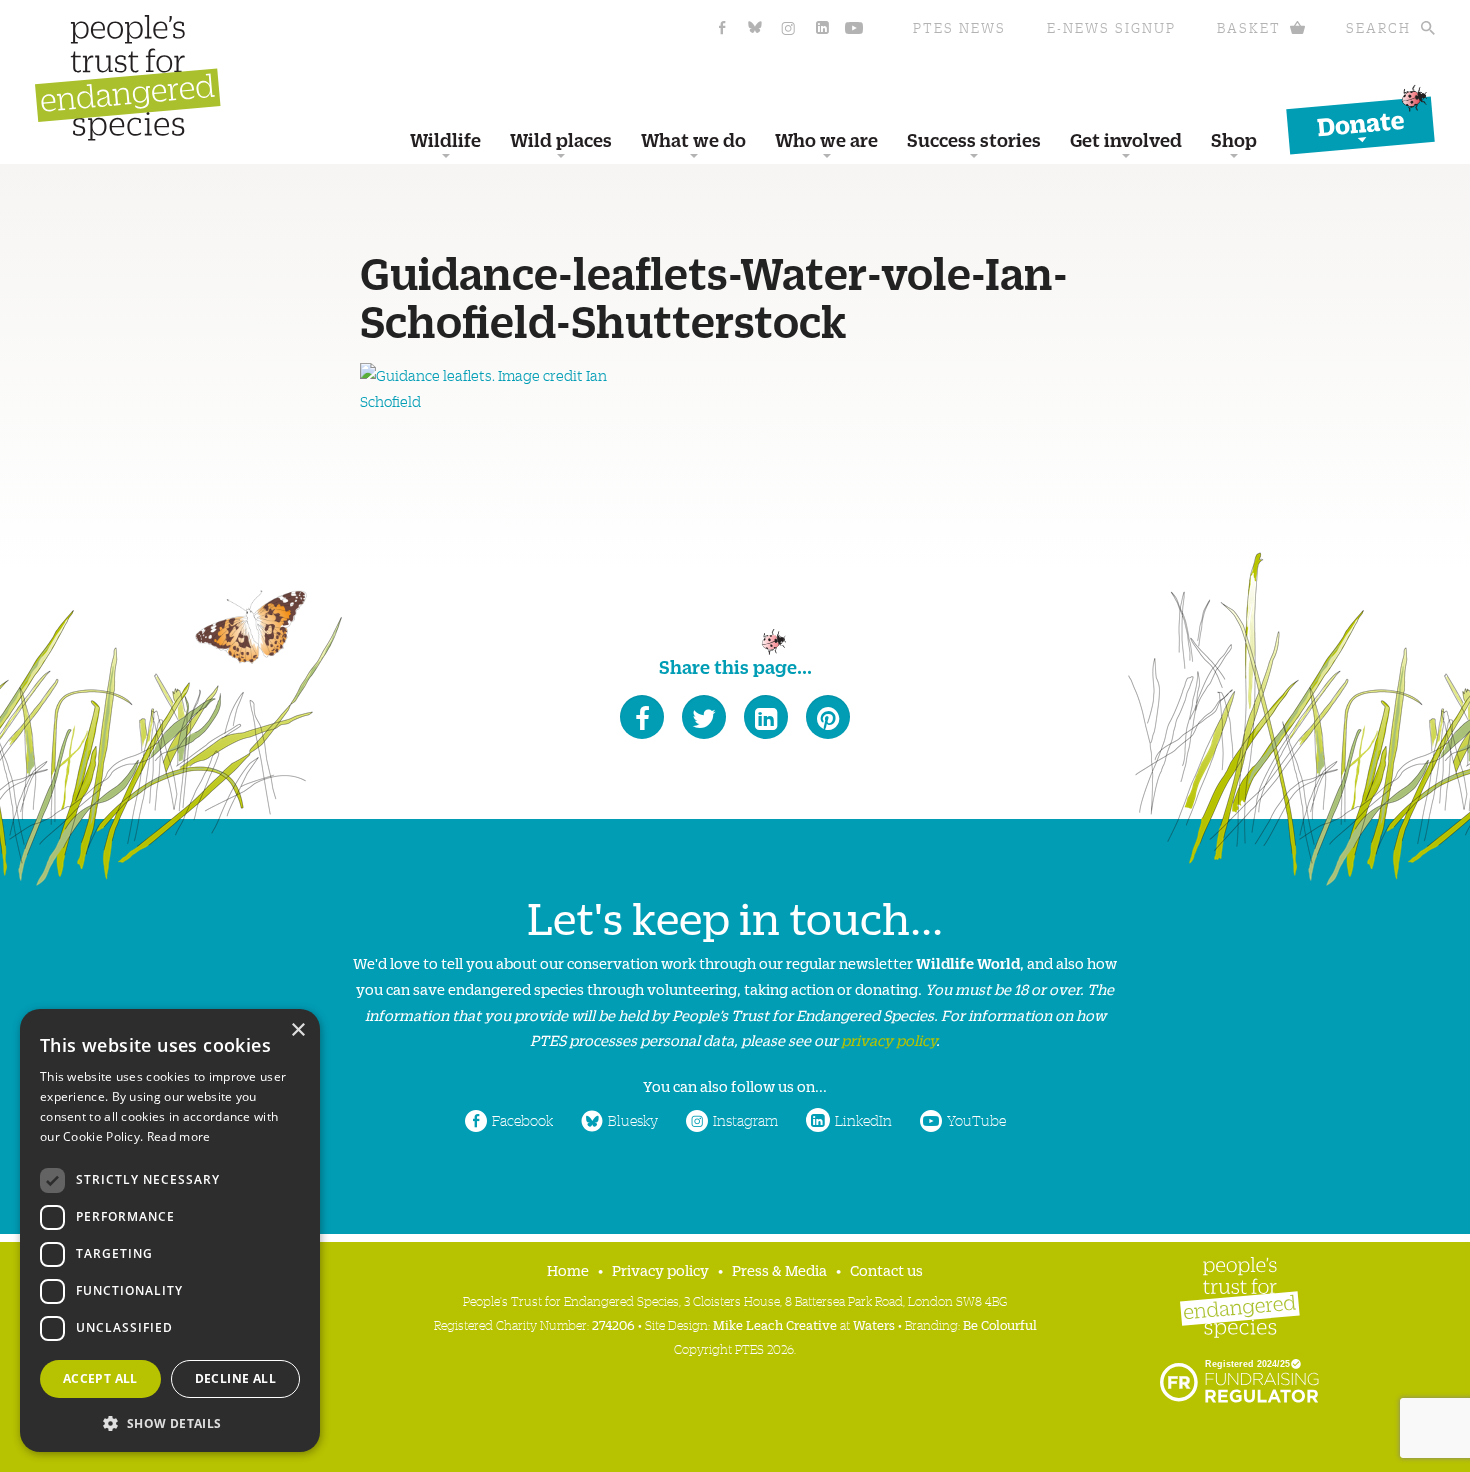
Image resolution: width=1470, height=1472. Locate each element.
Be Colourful (1000, 1324)
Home (568, 1269)
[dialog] (170, 1230)
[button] (170, 1421)
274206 (613, 1324)
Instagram (745, 1120)
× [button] (297, 1030)
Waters (874, 1324)
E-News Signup (1111, 27)
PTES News (959, 27)
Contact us (886, 1269)
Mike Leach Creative (775, 1324)
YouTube (976, 1120)
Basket (1249, 27)
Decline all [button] (235, 1378)
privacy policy (888, 1039)
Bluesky (633, 1120)
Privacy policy (660, 1269)
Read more (179, 1136)
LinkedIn (863, 1120)
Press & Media (779, 1269)
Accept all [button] (100, 1378)
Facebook (522, 1120)
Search (1378, 27)
